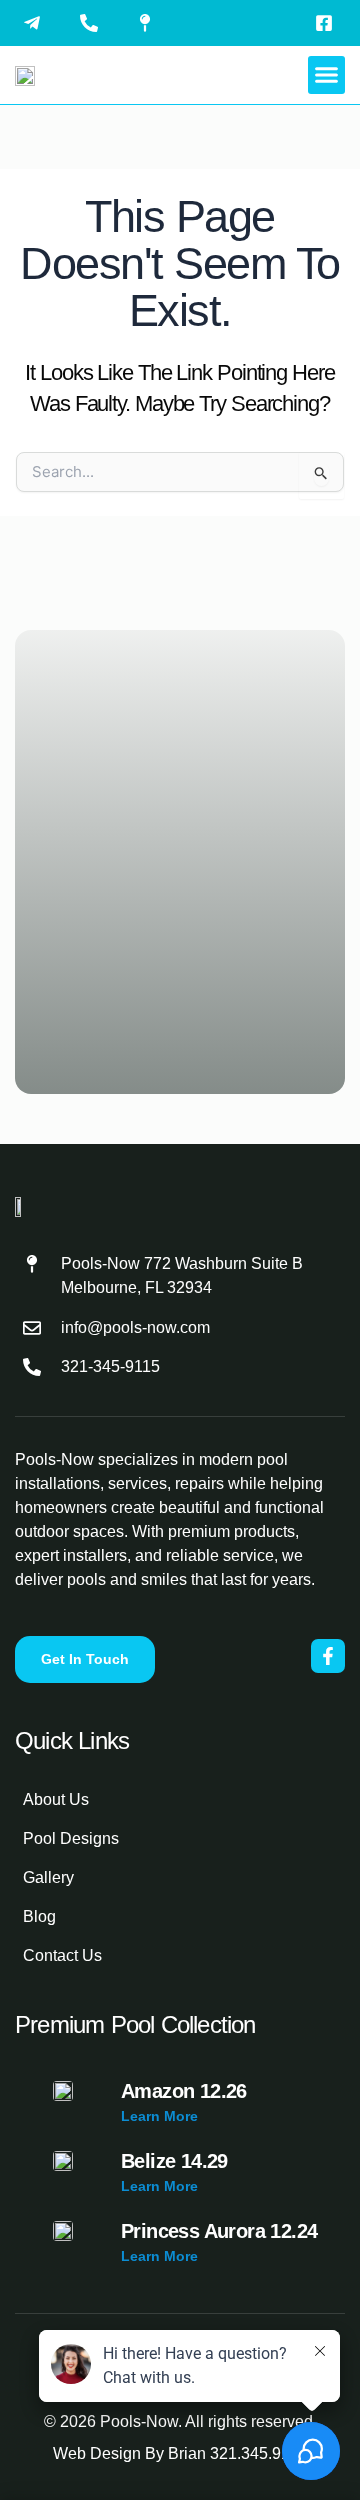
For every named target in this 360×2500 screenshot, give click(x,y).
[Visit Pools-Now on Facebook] (329, 23)
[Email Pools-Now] (37, 23)
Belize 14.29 (174, 2161)
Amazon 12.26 (184, 2091)
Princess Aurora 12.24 (219, 2231)
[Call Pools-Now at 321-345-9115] (94, 23)
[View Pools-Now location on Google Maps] (150, 23)
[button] (327, 75)
